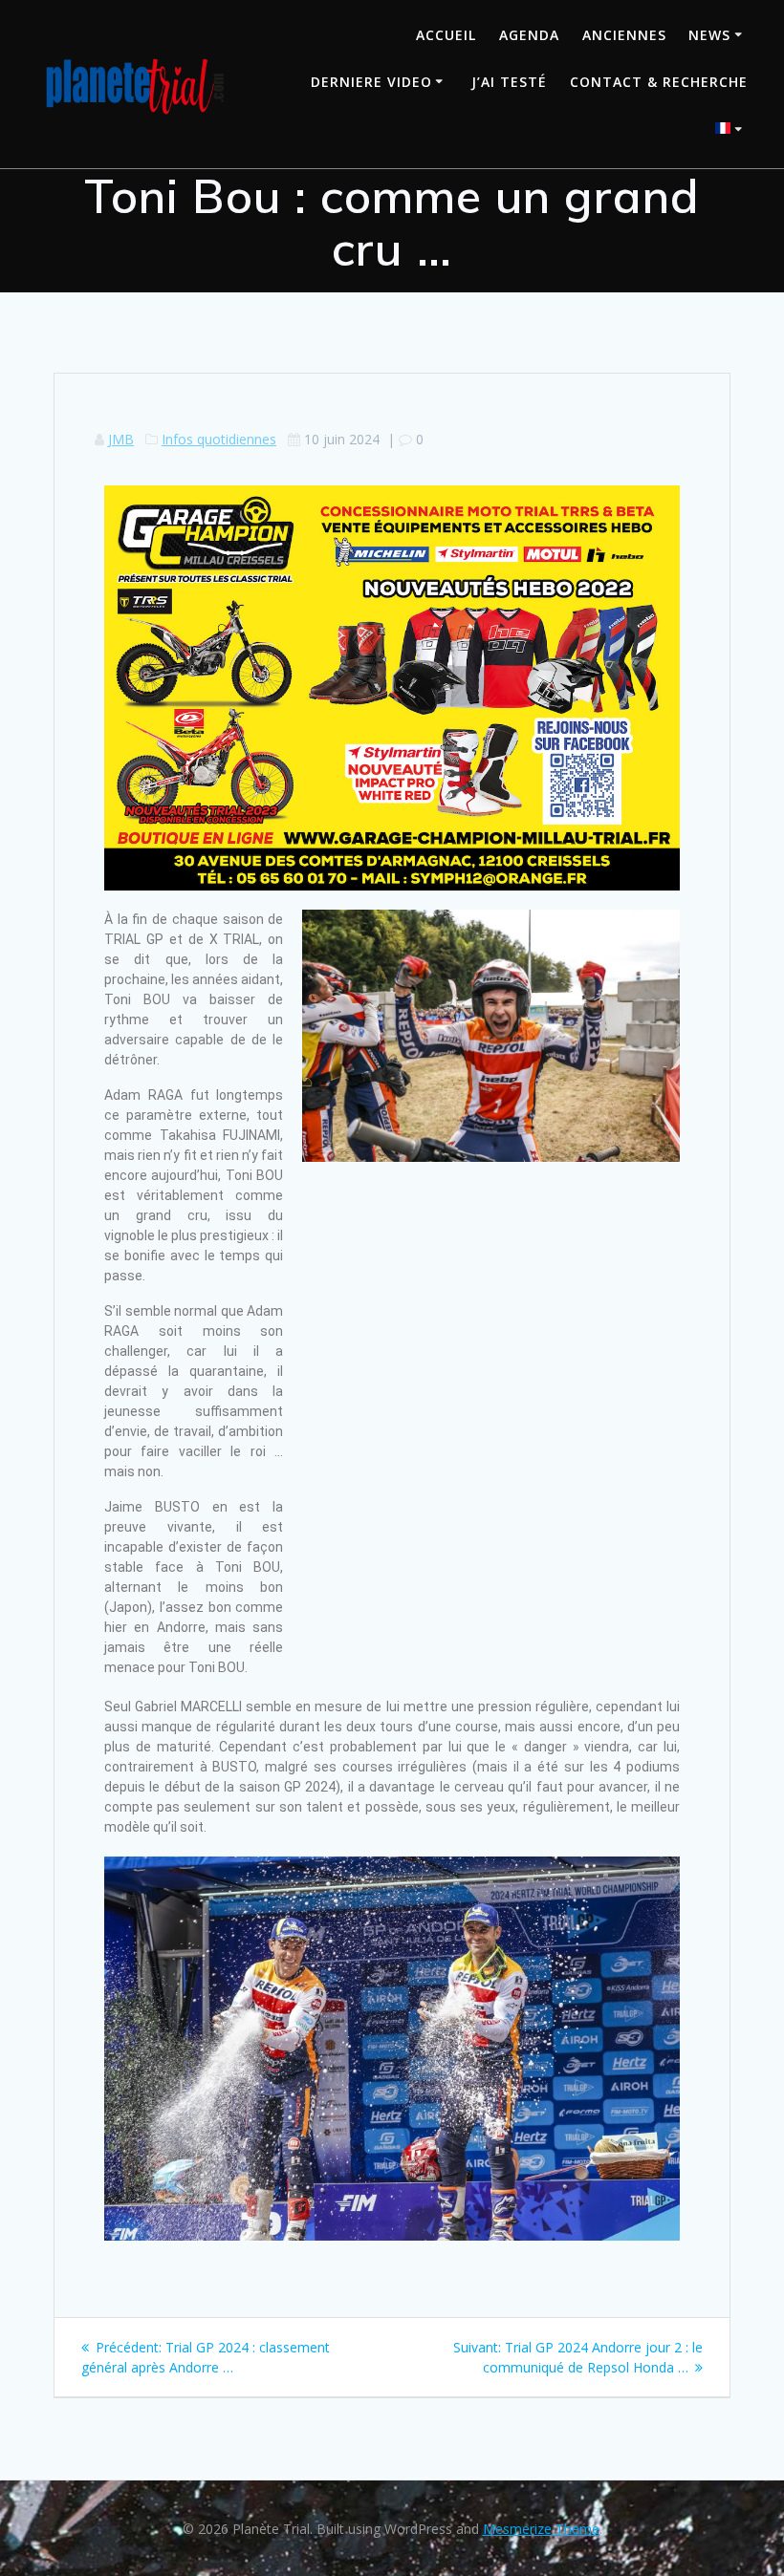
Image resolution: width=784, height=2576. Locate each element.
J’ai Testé (509, 82)
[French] (731, 130)
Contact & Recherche (659, 82)
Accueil (446, 35)
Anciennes (624, 35)
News (709, 35)
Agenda (529, 35)
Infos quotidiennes (219, 439)
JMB (121, 439)
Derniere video (371, 82)
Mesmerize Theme (541, 2529)
